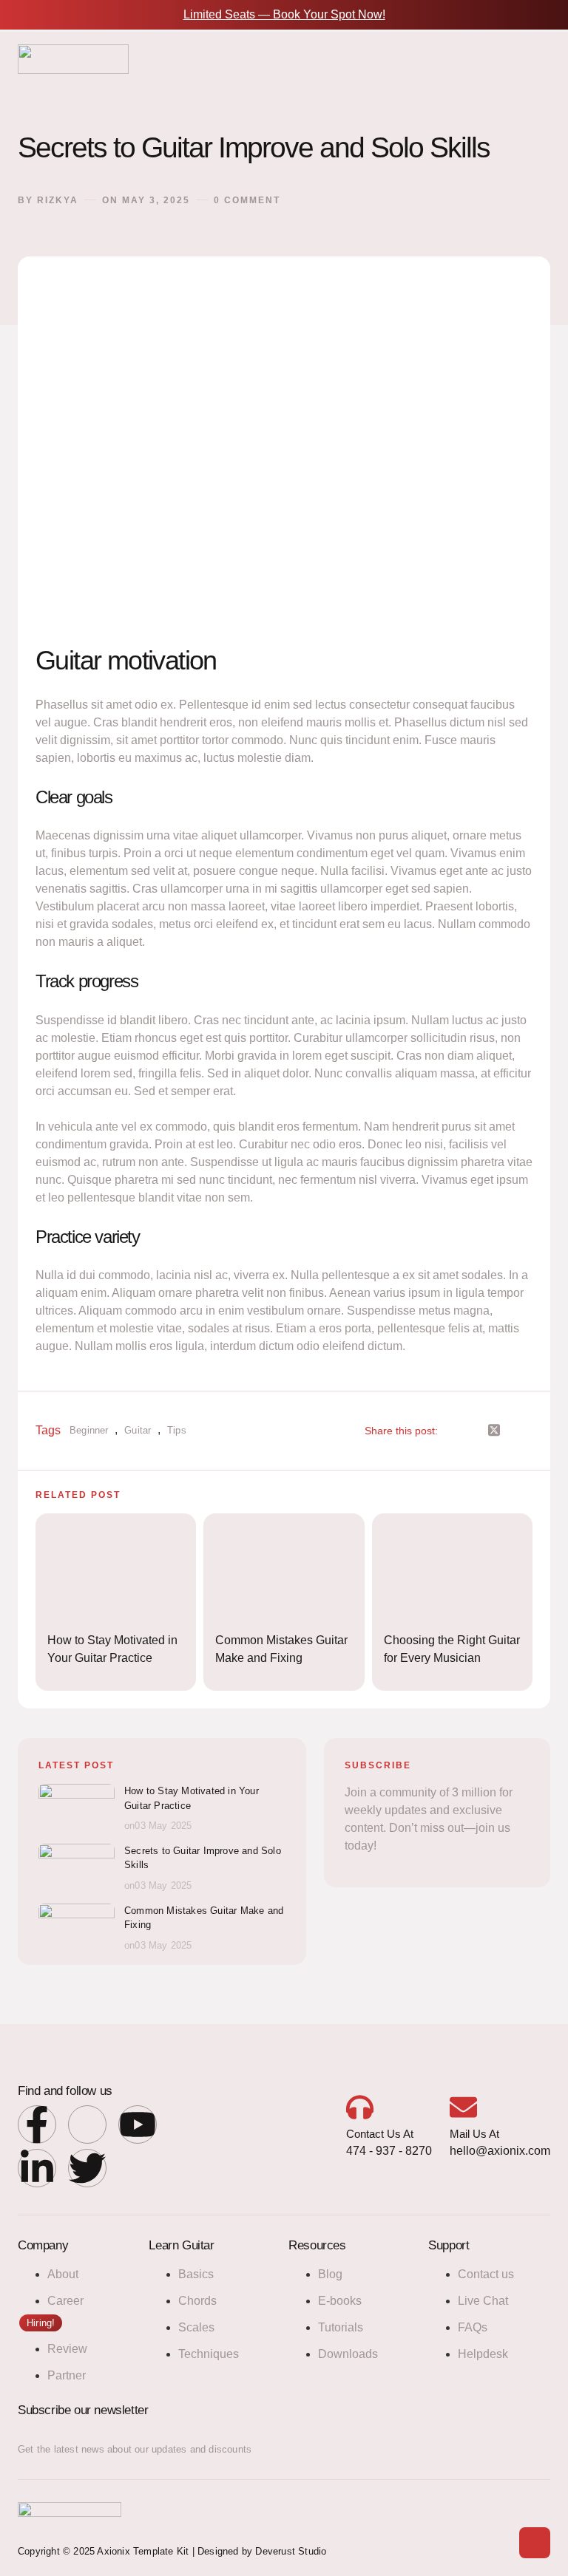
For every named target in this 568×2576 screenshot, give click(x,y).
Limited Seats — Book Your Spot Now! (284, 14)
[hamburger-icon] (534, 64)
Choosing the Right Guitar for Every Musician (452, 1649)
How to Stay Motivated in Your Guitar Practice (112, 1649)
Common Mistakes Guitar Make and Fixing (281, 1649)
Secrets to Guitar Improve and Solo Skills (203, 1858)
